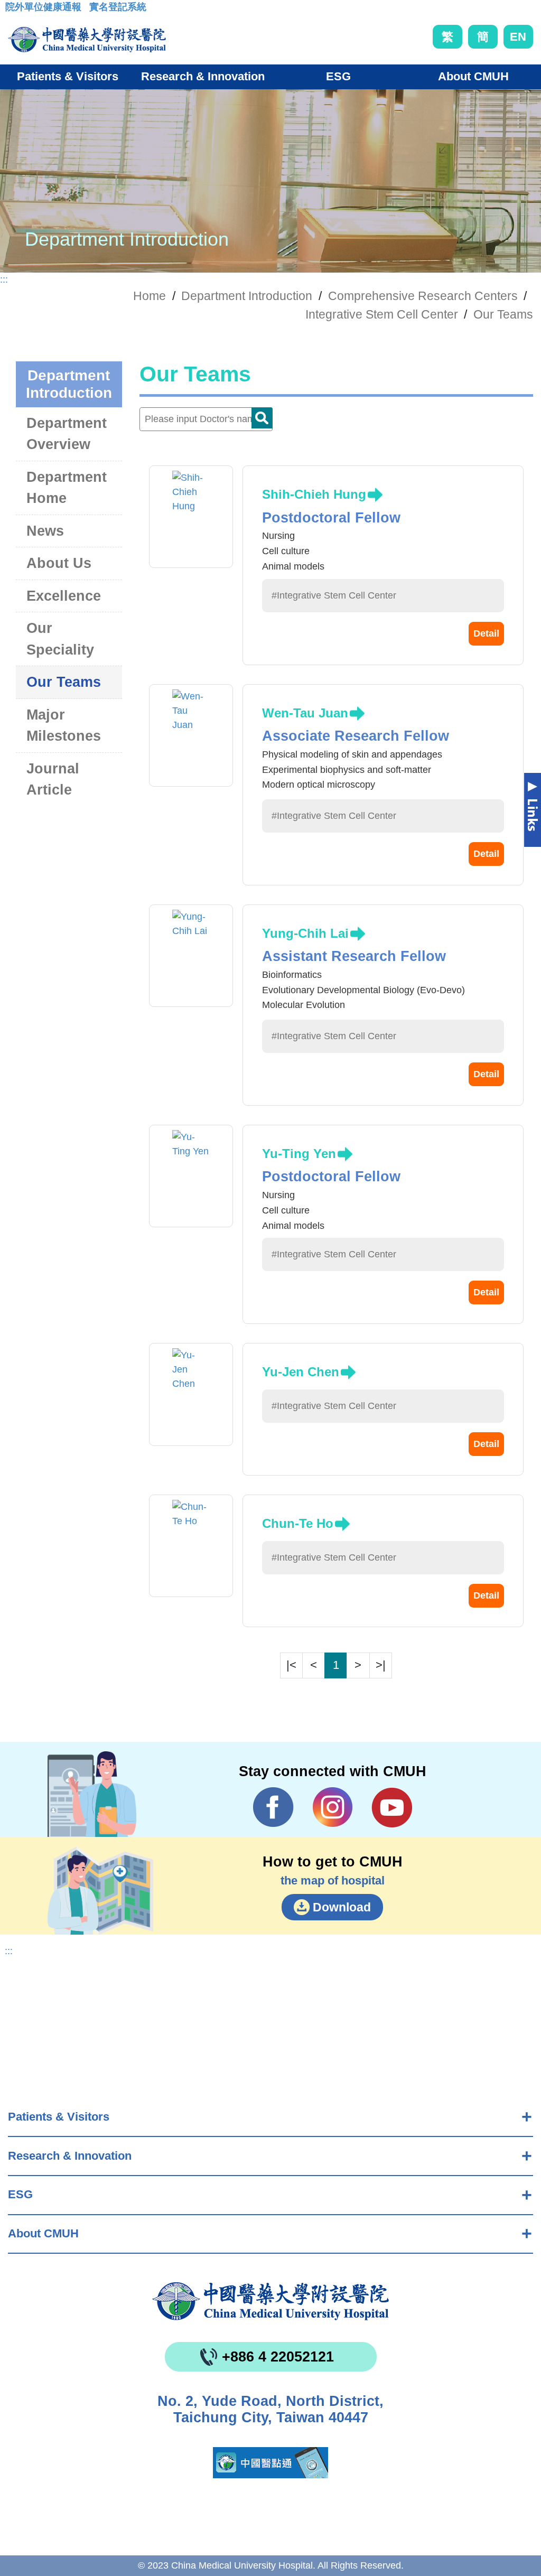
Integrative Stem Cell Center (382, 314)
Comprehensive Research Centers (423, 296)
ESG (20, 2194)
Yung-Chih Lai (305, 933)
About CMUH (43, 2233)
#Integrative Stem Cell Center (334, 595)
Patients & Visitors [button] (68, 76)
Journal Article (53, 780)
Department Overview (67, 434)
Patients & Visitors (59, 2117)
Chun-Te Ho (298, 1523)
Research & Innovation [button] (203, 76)
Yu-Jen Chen (301, 1372)
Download (342, 1907)
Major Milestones (64, 726)
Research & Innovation (70, 2156)
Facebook (273, 1807)
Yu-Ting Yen (299, 1154)
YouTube (392, 1807)
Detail (486, 633)
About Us (59, 563)
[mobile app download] (270, 2463)
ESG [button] (338, 76)
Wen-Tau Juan (305, 713)
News (45, 531)
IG (333, 1807)
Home (150, 296)
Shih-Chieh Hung (314, 494)
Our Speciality (60, 639)
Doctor (262, 418)
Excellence (64, 596)
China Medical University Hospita (270, 2301)
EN (518, 37)
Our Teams (503, 314)
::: (13, 10)
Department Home (67, 488)
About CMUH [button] (473, 76)
